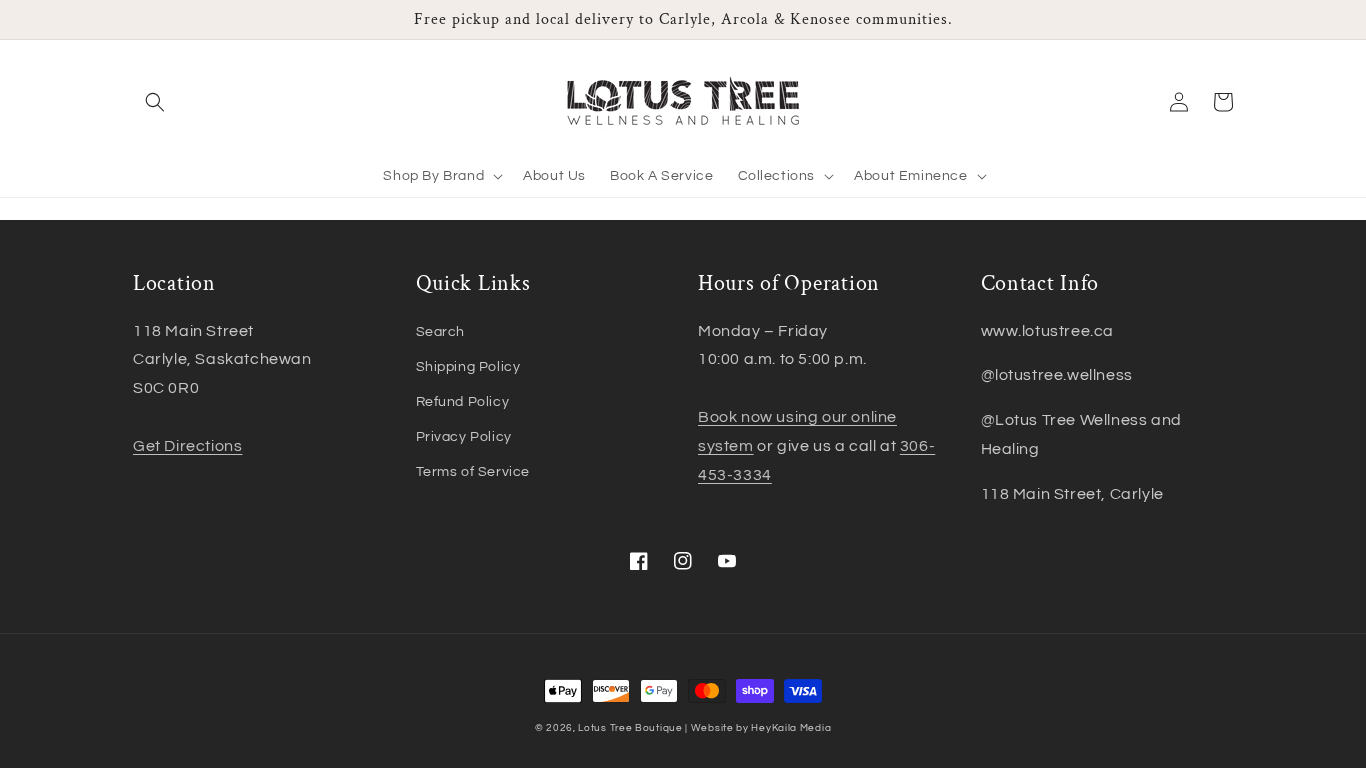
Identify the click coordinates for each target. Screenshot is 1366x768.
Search (441, 332)
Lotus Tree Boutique (630, 728)
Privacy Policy (464, 437)
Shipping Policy (468, 367)
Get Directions (187, 446)
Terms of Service (473, 472)
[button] (155, 102)
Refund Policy (463, 402)
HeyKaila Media (791, 728)
